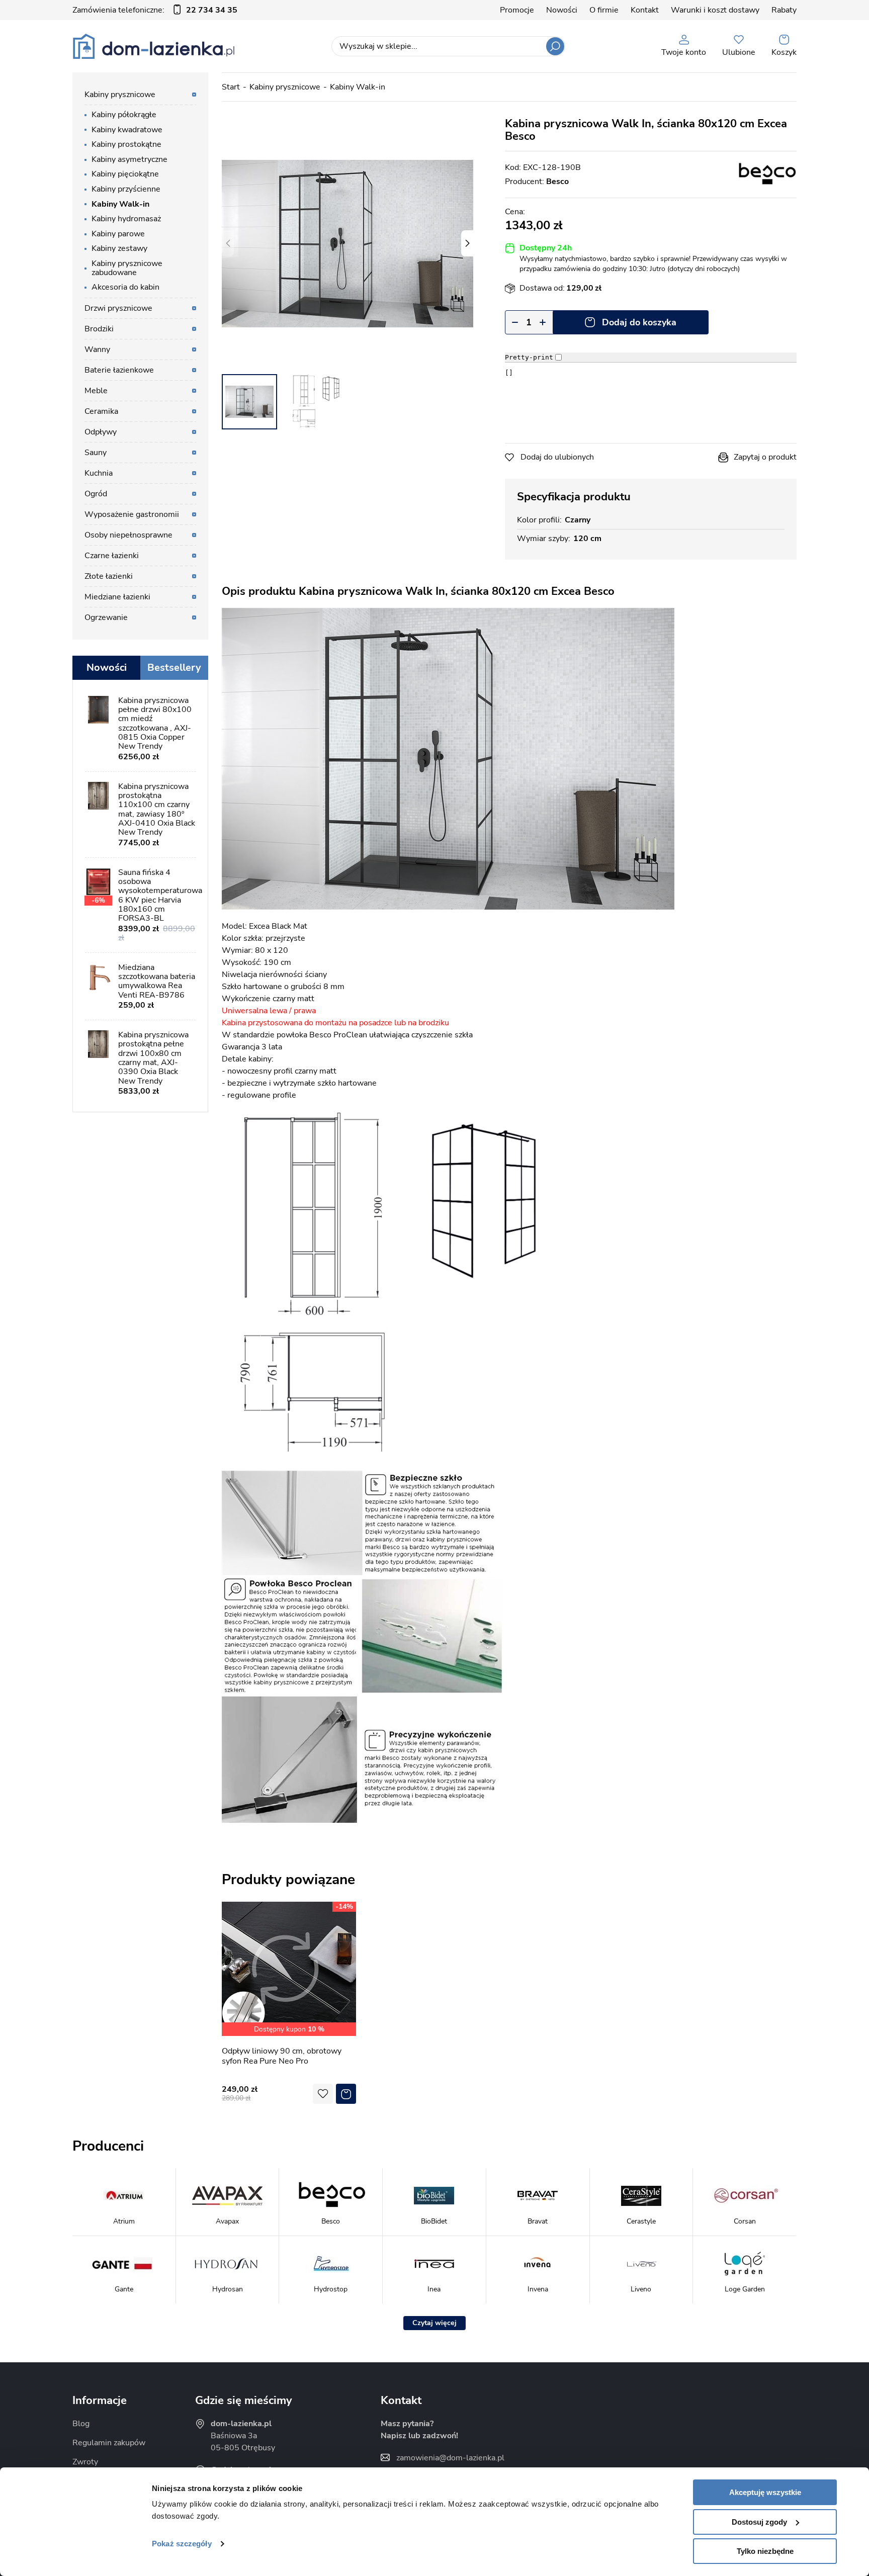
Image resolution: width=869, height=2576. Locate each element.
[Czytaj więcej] (434, 2323)
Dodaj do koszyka (639, 322)
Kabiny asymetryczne (129, 159)
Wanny (97, 349)
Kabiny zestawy (119, 248)
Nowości (562, 10)
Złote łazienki (109, 576)
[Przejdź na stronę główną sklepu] (154, 46)
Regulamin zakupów (109, 2443)
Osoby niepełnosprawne (128, 535)
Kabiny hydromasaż (126, 219)
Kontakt (645, 10)
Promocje (517, 10)
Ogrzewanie (106, 617)
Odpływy (101, 432)
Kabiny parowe (118, 234)
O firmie (604, 10)
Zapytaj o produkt (765, 457)
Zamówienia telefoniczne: (155, 10)
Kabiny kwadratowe (127, 130)
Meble (96, 391)
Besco (557, 182)
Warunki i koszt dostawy (715, 10)
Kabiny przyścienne (126, 189)
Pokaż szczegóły (182, 2544)
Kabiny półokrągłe (124, 115)
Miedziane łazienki (117, 597)
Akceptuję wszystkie (765, 2492)
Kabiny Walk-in (358, 87)
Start (231, 87)
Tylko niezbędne (765, 2551)
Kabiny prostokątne (126, 144)
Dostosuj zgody (759, 2522)
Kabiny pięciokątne (125, 174)
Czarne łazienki (112, 556)
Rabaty (784, 10)
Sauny (96, 453)
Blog (81, 2424)
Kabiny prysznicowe (285, 87)
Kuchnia (99, 473)
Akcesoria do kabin (125, 287)
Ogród (96, 494)
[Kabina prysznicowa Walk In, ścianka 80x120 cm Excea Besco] (347, 243)
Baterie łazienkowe (119, 370)
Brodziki (99, 329)
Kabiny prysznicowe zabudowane (127, 268)
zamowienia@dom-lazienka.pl (450, 2458)
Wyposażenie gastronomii (132, 514)
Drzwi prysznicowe (118, 308)
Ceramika (101, 411)
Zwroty (85, 2462)
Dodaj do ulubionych (557, 457)
